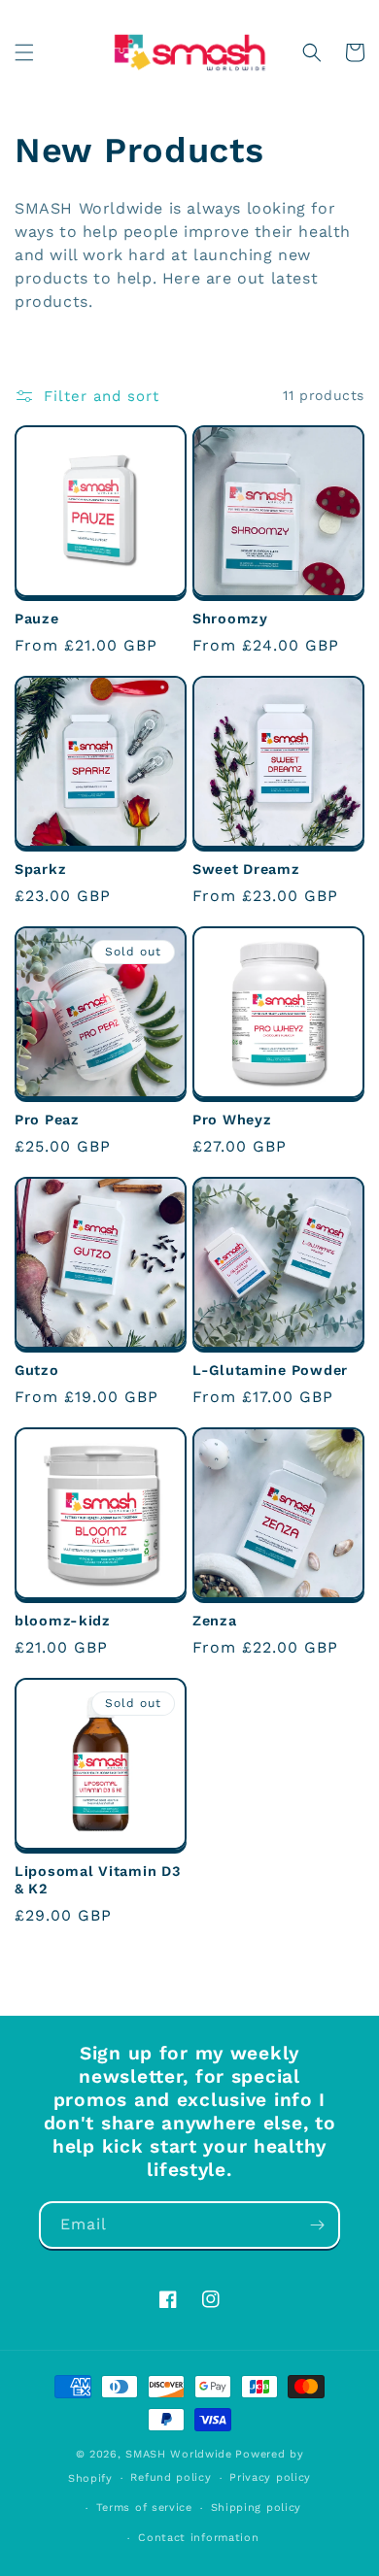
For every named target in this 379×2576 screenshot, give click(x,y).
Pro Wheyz (232, 1120)
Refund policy (171, 2477)
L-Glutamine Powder (270, 1370)
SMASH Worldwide (179, 2454)
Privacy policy (270, 2477)
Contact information (198, 2538)
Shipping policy (257, 2508)
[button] (24, 52)
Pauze (37, 619)
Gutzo (37, 1370)
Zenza (215, 1621)
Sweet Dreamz (246, 869)
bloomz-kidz (63, 1621)
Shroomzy (230, 619)
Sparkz (40, 869)
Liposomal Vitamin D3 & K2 (97, 1880)
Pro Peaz (47, 1120)
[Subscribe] (317, 2225)
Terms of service (144, 2508)
